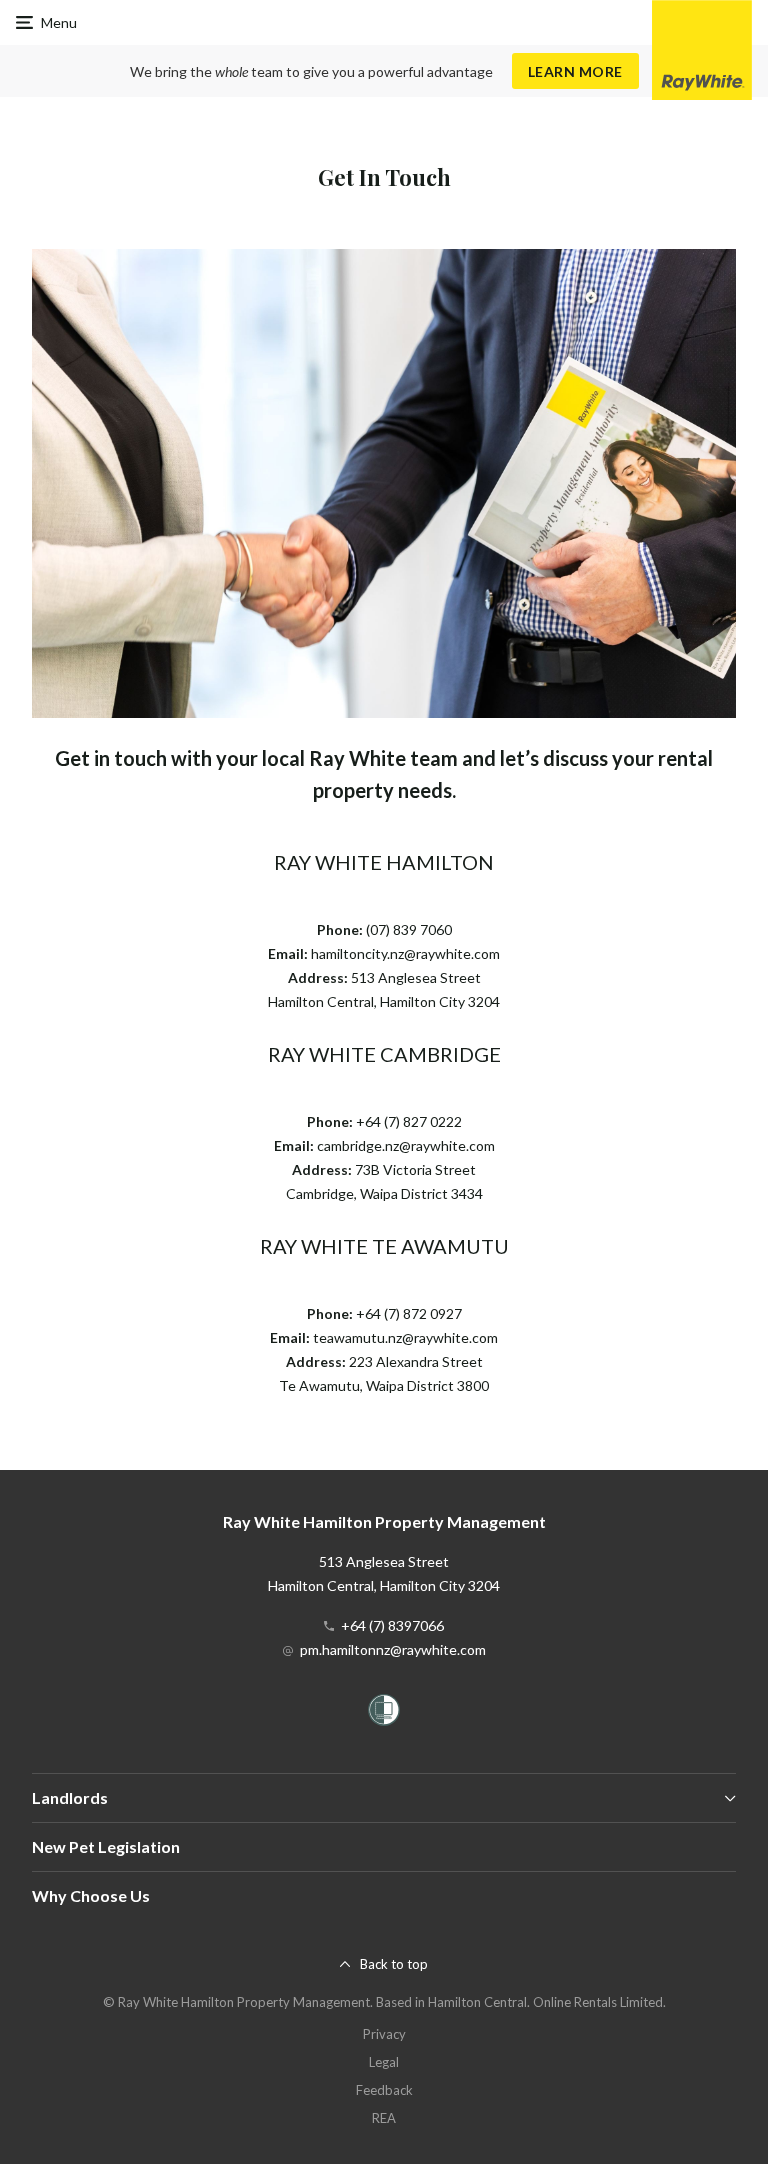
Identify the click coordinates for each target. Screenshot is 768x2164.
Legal (384, 2062)
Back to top (394, 1964)
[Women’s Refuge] (384, 1713)
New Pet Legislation (106, 1846)
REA (384, 2118)
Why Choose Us (91, 1895)
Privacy (384, 2034)
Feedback (384, 2090)
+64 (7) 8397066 (392, 1625)
